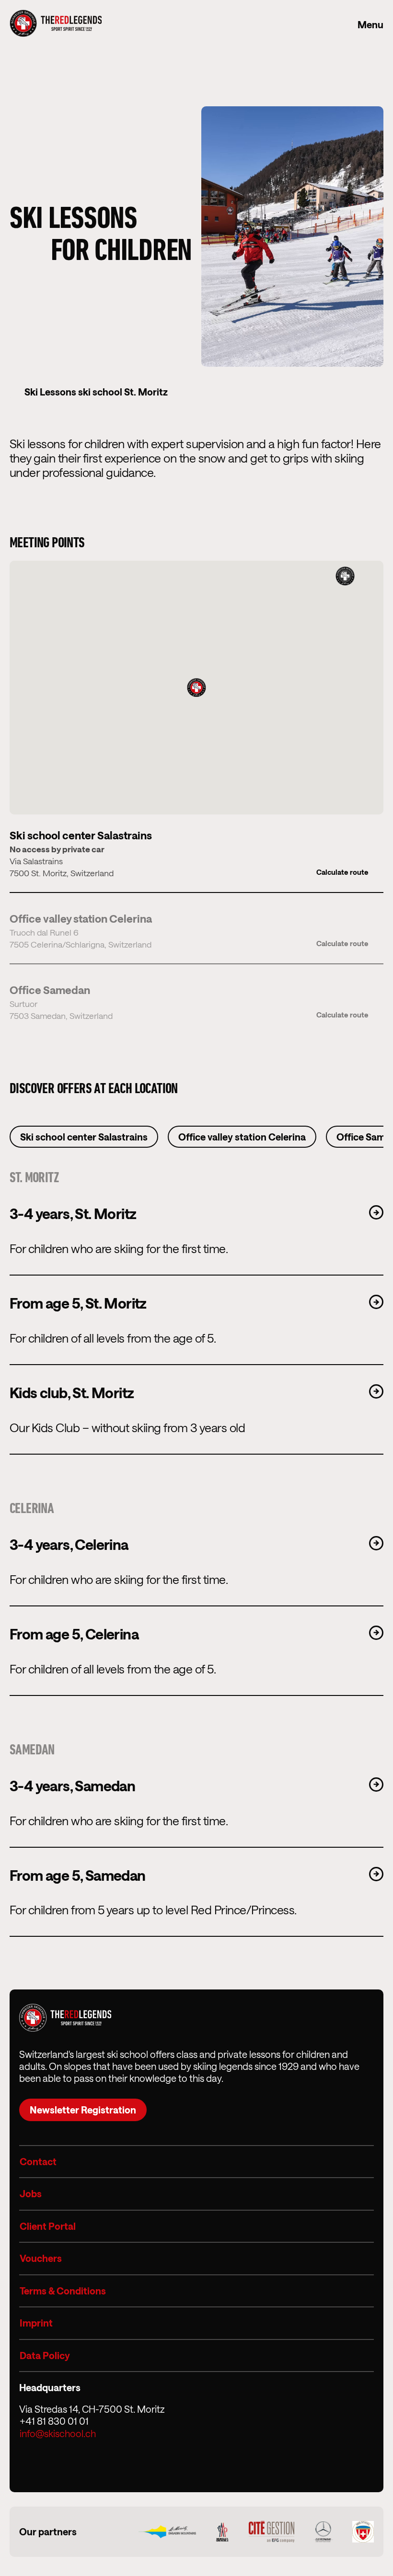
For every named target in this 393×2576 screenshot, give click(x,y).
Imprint (36, 2323)
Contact (38, 2161)
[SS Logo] (363, 2532)
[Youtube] (77, 2463)
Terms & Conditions (63, 2291)
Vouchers (41, 2258)
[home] (56, 24)
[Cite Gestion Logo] (272, 2532)
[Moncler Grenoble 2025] (222, 2532)
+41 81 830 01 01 (54, 2421)
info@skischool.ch (58, 2433)
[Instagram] (34, 2463)
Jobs (31, 2193)
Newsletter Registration (83, 2110)
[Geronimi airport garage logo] (323, 2532)
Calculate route (342, 872)
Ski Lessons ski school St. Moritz (96, 392)
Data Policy (45, 2355)
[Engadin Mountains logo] (167, 2531)
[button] (196, 688)
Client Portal (48, 2226)
